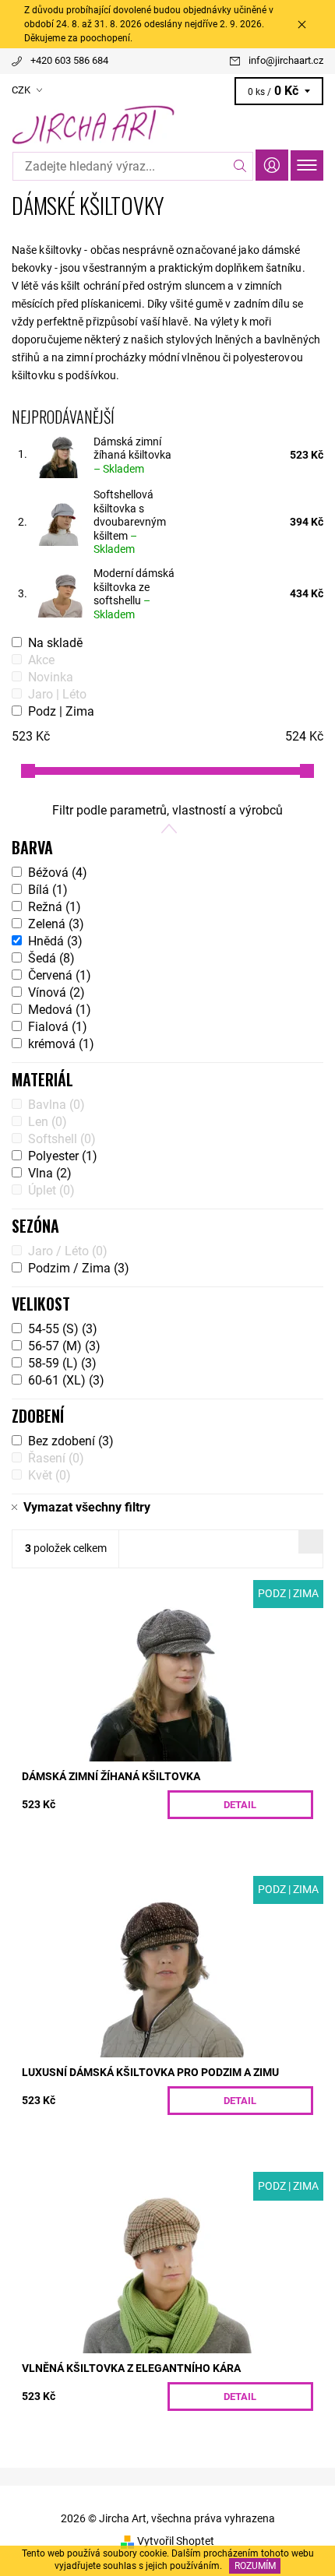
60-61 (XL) (66, 1380)
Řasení (56, 1458)
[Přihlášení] (272, 165)
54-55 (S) (63, 1329)
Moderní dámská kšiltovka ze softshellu (134, 594)
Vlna (50, 1173)
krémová (61, 1044)
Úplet (51, 1190)
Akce (41, 660)
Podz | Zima (61, 711)
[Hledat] (240, 166)
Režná (55, 907)
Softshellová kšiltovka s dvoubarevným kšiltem (130, 522)
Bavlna (56, 1105)
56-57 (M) (64, 1346)
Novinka (51, 677)
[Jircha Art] (167, 125)
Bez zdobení (71, 1441)
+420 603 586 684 (69, 60)
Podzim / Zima (79, 1268)
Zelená (56, 924)
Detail (240, 1805)
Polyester (63, 1156)
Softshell (62, 1139)
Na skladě (55, 643)
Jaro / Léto (68, 1251)
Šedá (51, 958)
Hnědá (55, 941)
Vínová (56, 992)
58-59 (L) (62, 1363)
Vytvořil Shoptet (176, 2541)
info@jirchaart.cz (286, 60)
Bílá (48, 890)
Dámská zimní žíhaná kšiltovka (132, 455)
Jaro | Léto (57, 694)
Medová (60, 1010)
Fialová (58, 1027)
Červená (60, 975)
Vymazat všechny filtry (87, 1507)
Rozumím (255, 2566)
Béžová (58, 873)
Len (48, 1122)
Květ (49, 1475)
